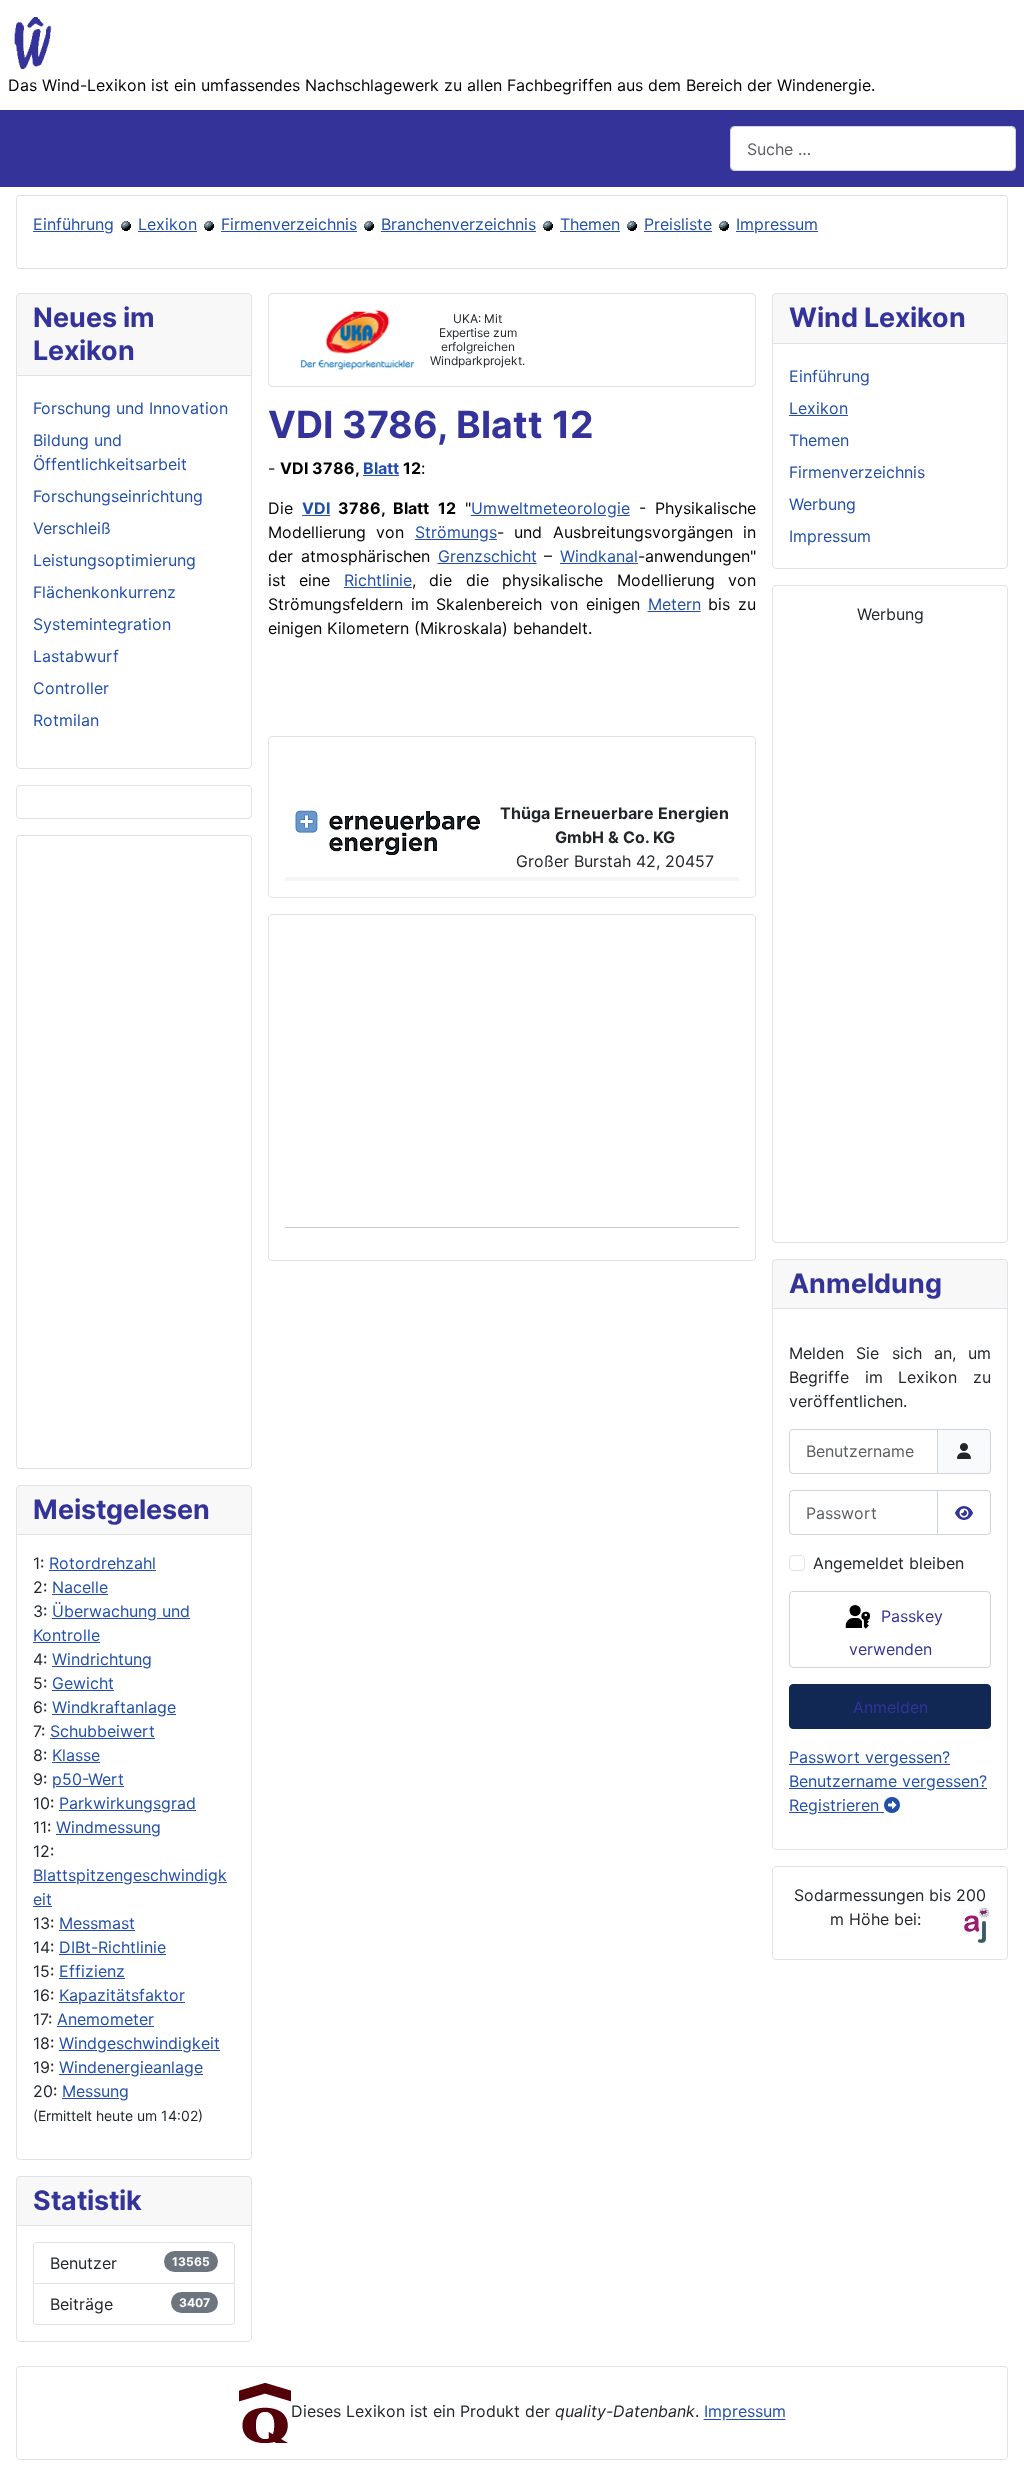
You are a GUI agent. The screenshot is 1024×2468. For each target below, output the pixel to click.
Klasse (76, 1755)
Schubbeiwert (102, 1731)
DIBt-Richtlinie (112, 1947)
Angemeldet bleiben (888, 1563)
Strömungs (456, 532)
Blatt (381, 468)
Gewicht (83, 1683)
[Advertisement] (134, 1152)
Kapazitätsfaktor (122, 1995)
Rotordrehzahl (102, 1563)
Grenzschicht (487, 556)
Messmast (97, 1923)
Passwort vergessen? (869, 1757)
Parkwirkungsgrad (127, 1803)
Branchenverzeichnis (458, 224)
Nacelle (80, 1587)
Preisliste (678, 224)
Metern (674, 604)
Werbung (822, 504)
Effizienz (92, 1971)
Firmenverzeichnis (289, 224)
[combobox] (873, 148)
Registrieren (836, 1805)
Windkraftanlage (114, 1707)
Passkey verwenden (896, 1632)
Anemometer (105, 2019)
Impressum (777, 224)
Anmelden (890, 1707)
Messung (95, 2091)
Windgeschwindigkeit (139, 2043)
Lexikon (167, 224)
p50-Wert (88, 1779)
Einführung (73, 224)
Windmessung (108, 1827)
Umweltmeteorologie (550, 508)
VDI (316, 508)
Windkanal (599, 556)
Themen (590, 224)
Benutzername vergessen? (888, 1781)
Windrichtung (102, 1659)
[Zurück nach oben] (989, 2431)
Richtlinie (378, 580)
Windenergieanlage (131, 2067)
